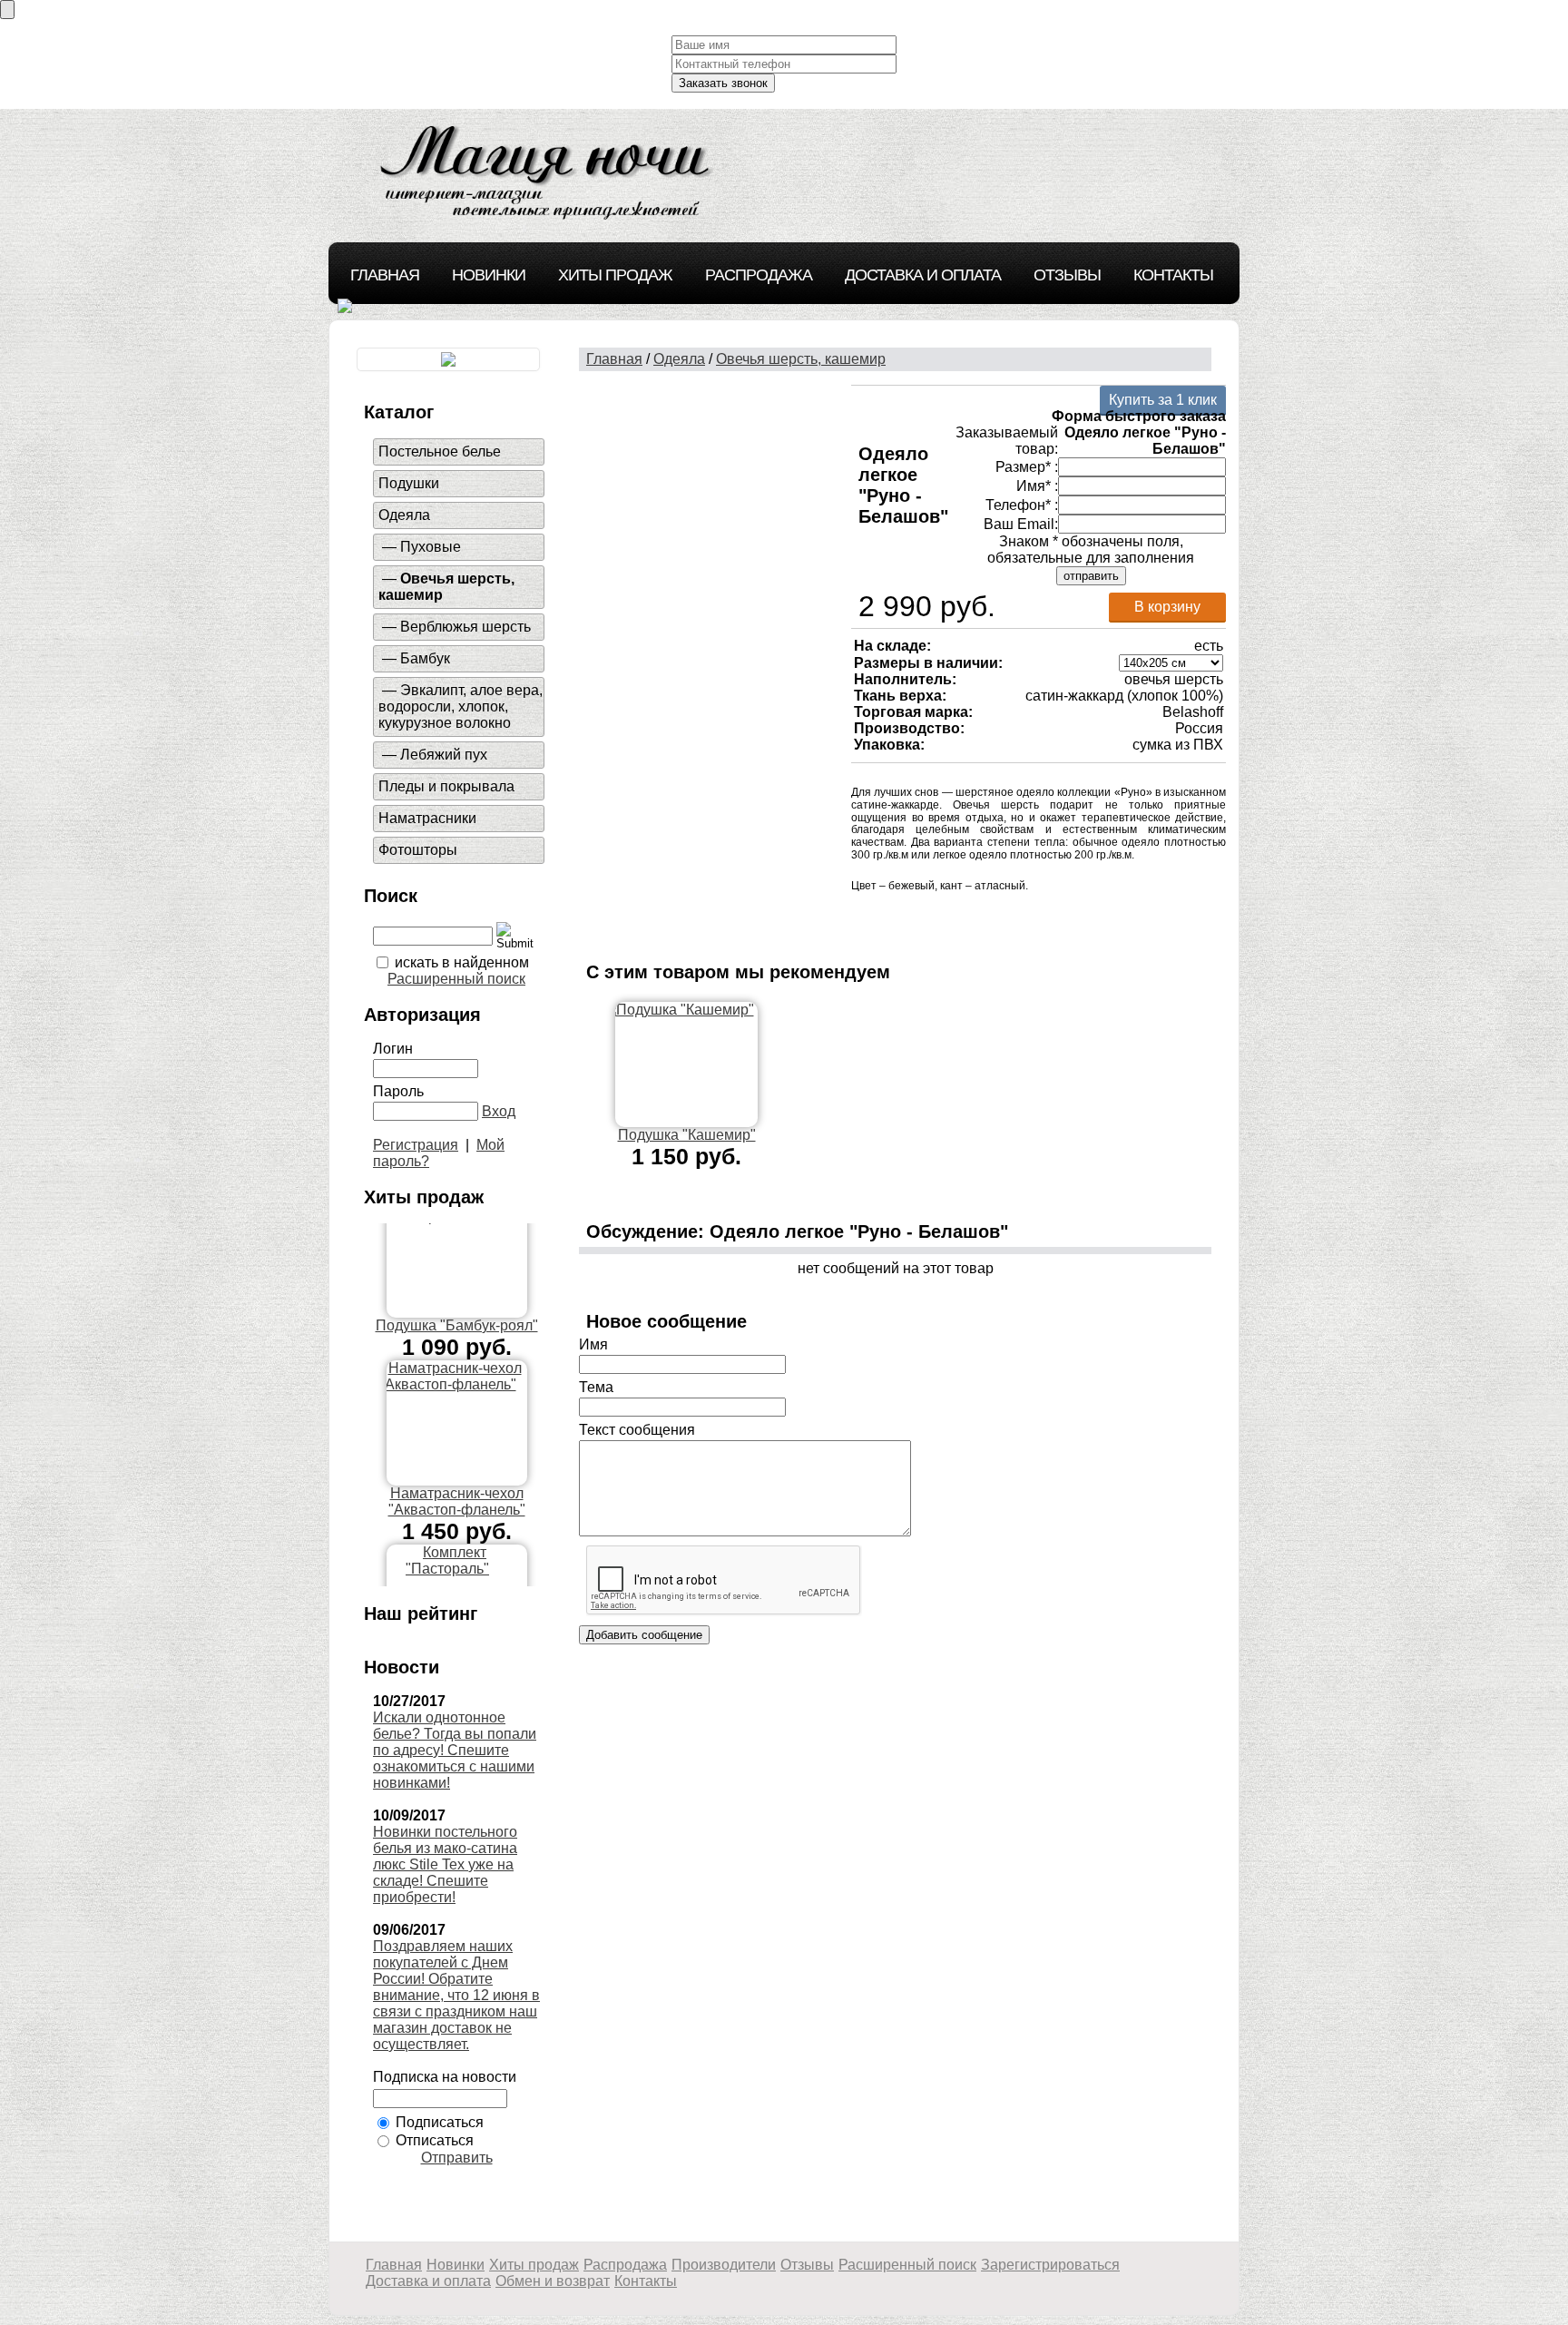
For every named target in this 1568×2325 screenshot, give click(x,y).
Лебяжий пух (444, 755)
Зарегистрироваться (1050, 2265)
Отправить (457, 2158)
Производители (724, 2265)
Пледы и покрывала (446, 786)
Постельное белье (440, 451)
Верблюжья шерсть (465, 627)
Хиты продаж (615, 275)
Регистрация (416, 1145)
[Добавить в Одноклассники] (998, 917)
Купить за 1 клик (1163, 400)
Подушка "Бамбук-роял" (457, 1280)
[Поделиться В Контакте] (1053, 917)
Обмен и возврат (553, 2281)
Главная (385, 275)
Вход (499, 1111)
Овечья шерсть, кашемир (801, 359)
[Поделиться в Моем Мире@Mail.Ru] (971, 917)
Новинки (489, 275)
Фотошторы (418, 850)
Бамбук (425, 658)
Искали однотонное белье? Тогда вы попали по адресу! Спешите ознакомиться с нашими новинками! (455, 1750)
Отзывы (1067, 275)
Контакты (1173, 275)
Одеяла (404, 515)
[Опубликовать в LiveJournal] (944, 917)
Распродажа (759, 275)
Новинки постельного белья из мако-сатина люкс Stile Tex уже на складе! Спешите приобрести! (445, 1864)
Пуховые (431, 547)
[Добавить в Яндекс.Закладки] (1080, 917)
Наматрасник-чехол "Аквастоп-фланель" (457, 1456)
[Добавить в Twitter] (1025, 917)
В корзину (1167, 607)
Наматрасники (427, 818)
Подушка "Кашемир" (687, 1135)
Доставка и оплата (923, 275)
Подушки (409, 483)
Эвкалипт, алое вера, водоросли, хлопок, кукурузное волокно (461, 706)
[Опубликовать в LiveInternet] (916, 917)
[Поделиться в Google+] (889, 917)
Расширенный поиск (456, 979)
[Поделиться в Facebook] (862, 917)
